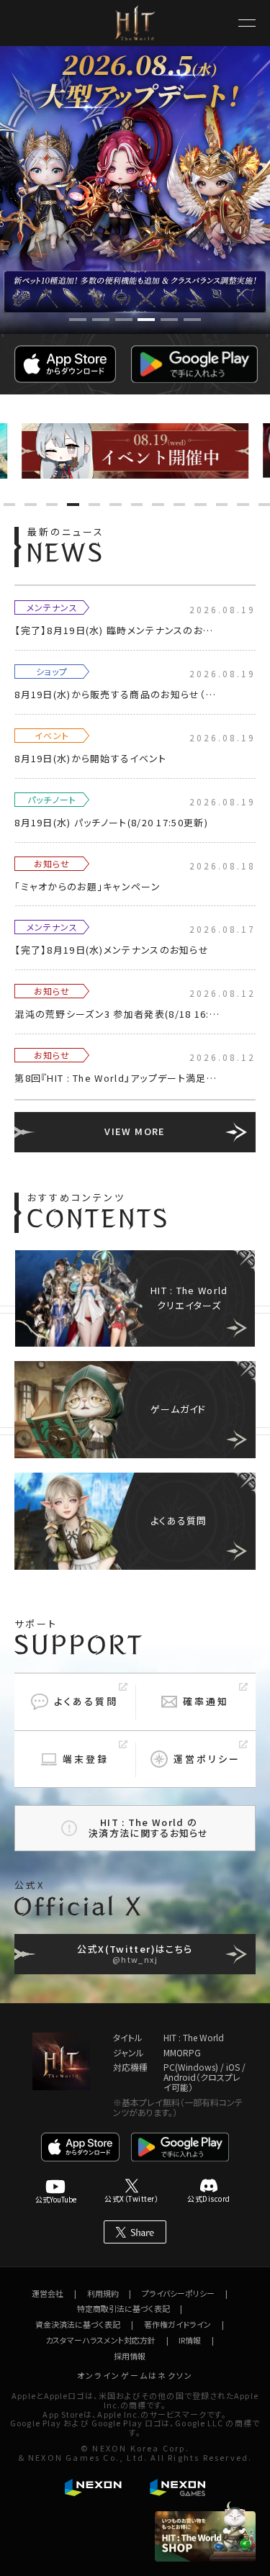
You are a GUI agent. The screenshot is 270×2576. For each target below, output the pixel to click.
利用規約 (103, 2293)
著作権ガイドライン (177, 2324)
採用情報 (130, 2356)
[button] (78, 320)
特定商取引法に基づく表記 (123, 2308)
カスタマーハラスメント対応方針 (100, 2340)
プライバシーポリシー (178, 2293)
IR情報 (190, 2340)
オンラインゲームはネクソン (135, 2375)
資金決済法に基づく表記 (78, 2324)
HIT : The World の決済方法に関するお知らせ (149, 1827)
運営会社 (48, 2293)
